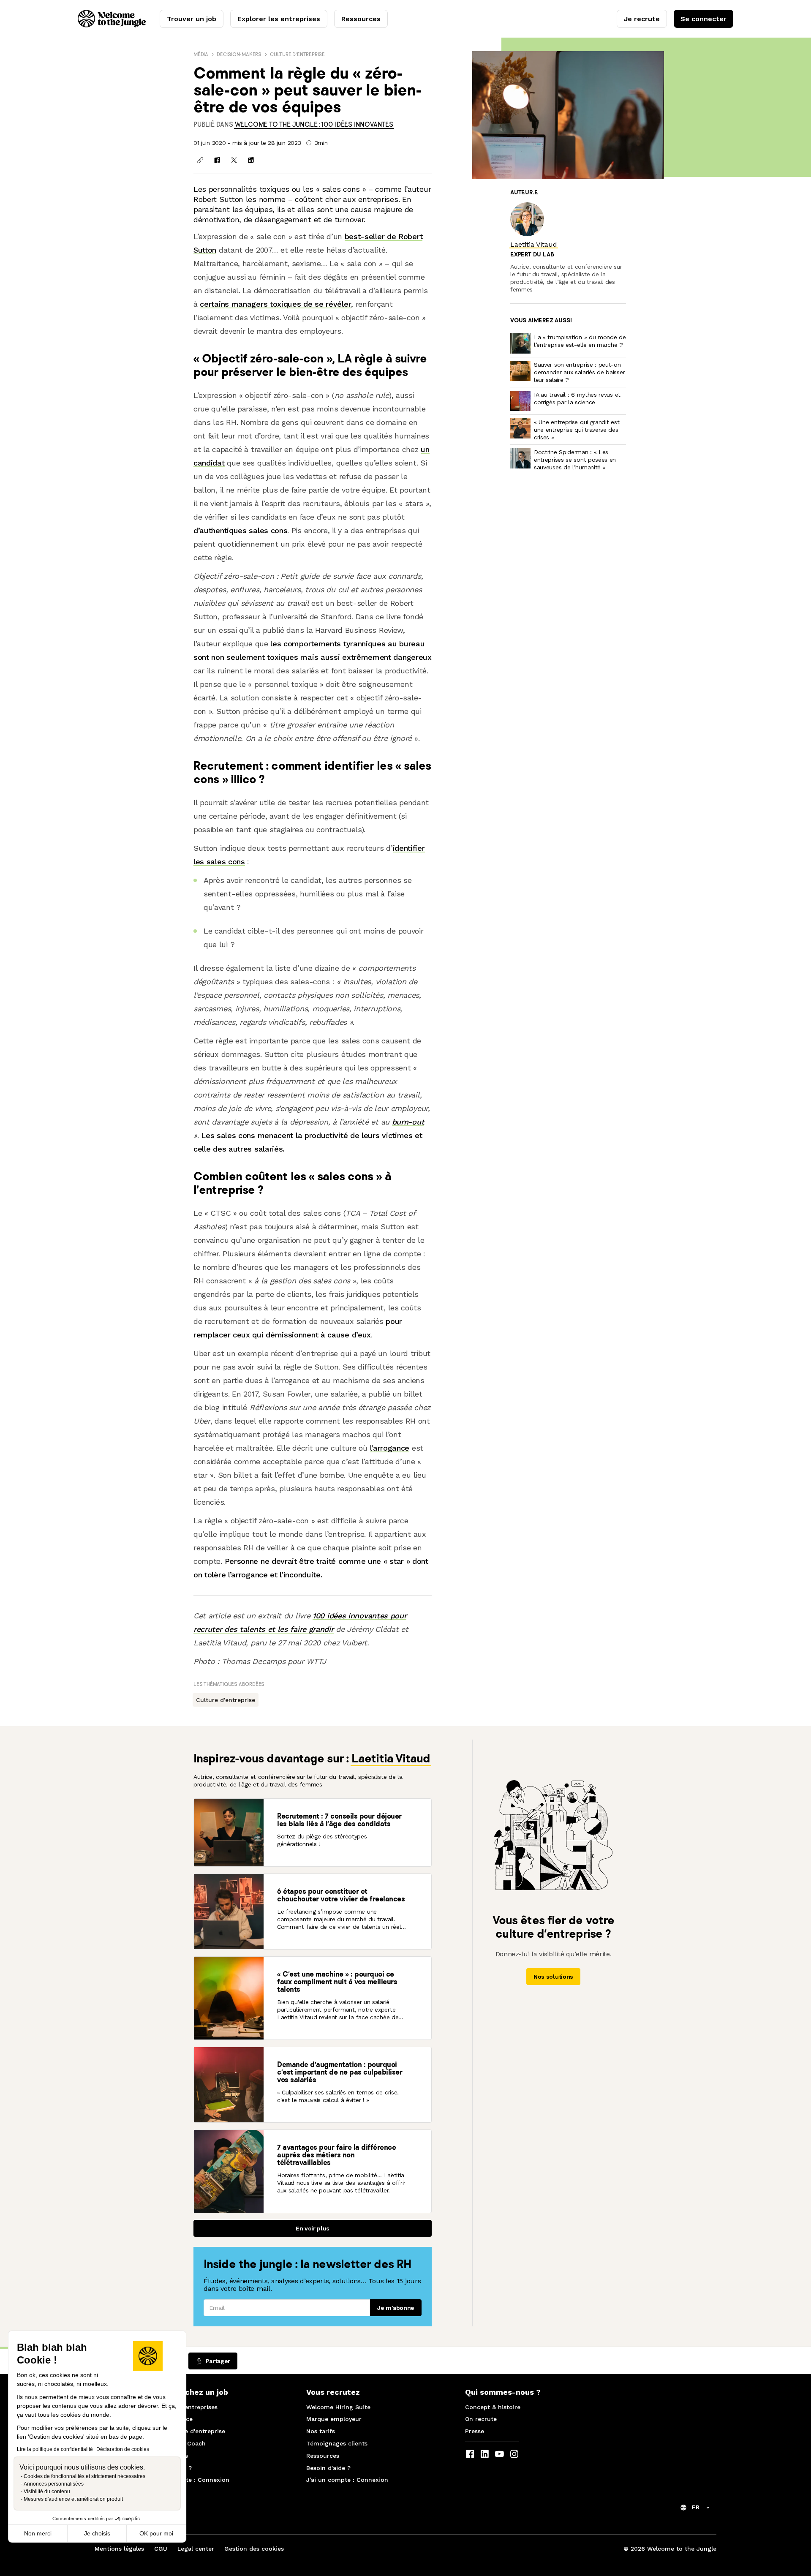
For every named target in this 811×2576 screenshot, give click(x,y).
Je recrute (642, 19)
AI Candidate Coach (177, 2443)
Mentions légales (119, 2549)
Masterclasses (168, 2456)
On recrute (481, 2419)
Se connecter (704, 19)
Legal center (196, 2549)
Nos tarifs (321, 2431)
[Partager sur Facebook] (217, 160)
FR (696, 2507)
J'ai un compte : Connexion (188, 2480)
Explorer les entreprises (279, 19)
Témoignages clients (337, 2443)
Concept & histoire (493, 2407)
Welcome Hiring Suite (338, 2407)
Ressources (361, 19)
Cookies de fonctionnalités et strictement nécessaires (84, 2476)
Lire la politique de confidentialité (55, 2449)
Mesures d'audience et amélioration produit (73, 2499)
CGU (161, 2549)
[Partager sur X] (234, 160)
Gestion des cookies (254, 2549)
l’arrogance (390, 1448)
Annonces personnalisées (54, 2484)
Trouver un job (192, 19)
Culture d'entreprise (297, 54)
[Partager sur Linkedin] (251, 160)
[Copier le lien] (200, 160)
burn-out (408, 1122)
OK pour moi (156, 2533)
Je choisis (97, 2533)
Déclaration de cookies (123, 2449)
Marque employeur (334, 2419)
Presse (475, 2431)
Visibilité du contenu (47, 2492)
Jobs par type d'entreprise (186, 2431)
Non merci (38, 2533)
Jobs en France (170, 2419)
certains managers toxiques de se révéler (275, 304)
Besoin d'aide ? (170, 2468)
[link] (314, 124)
